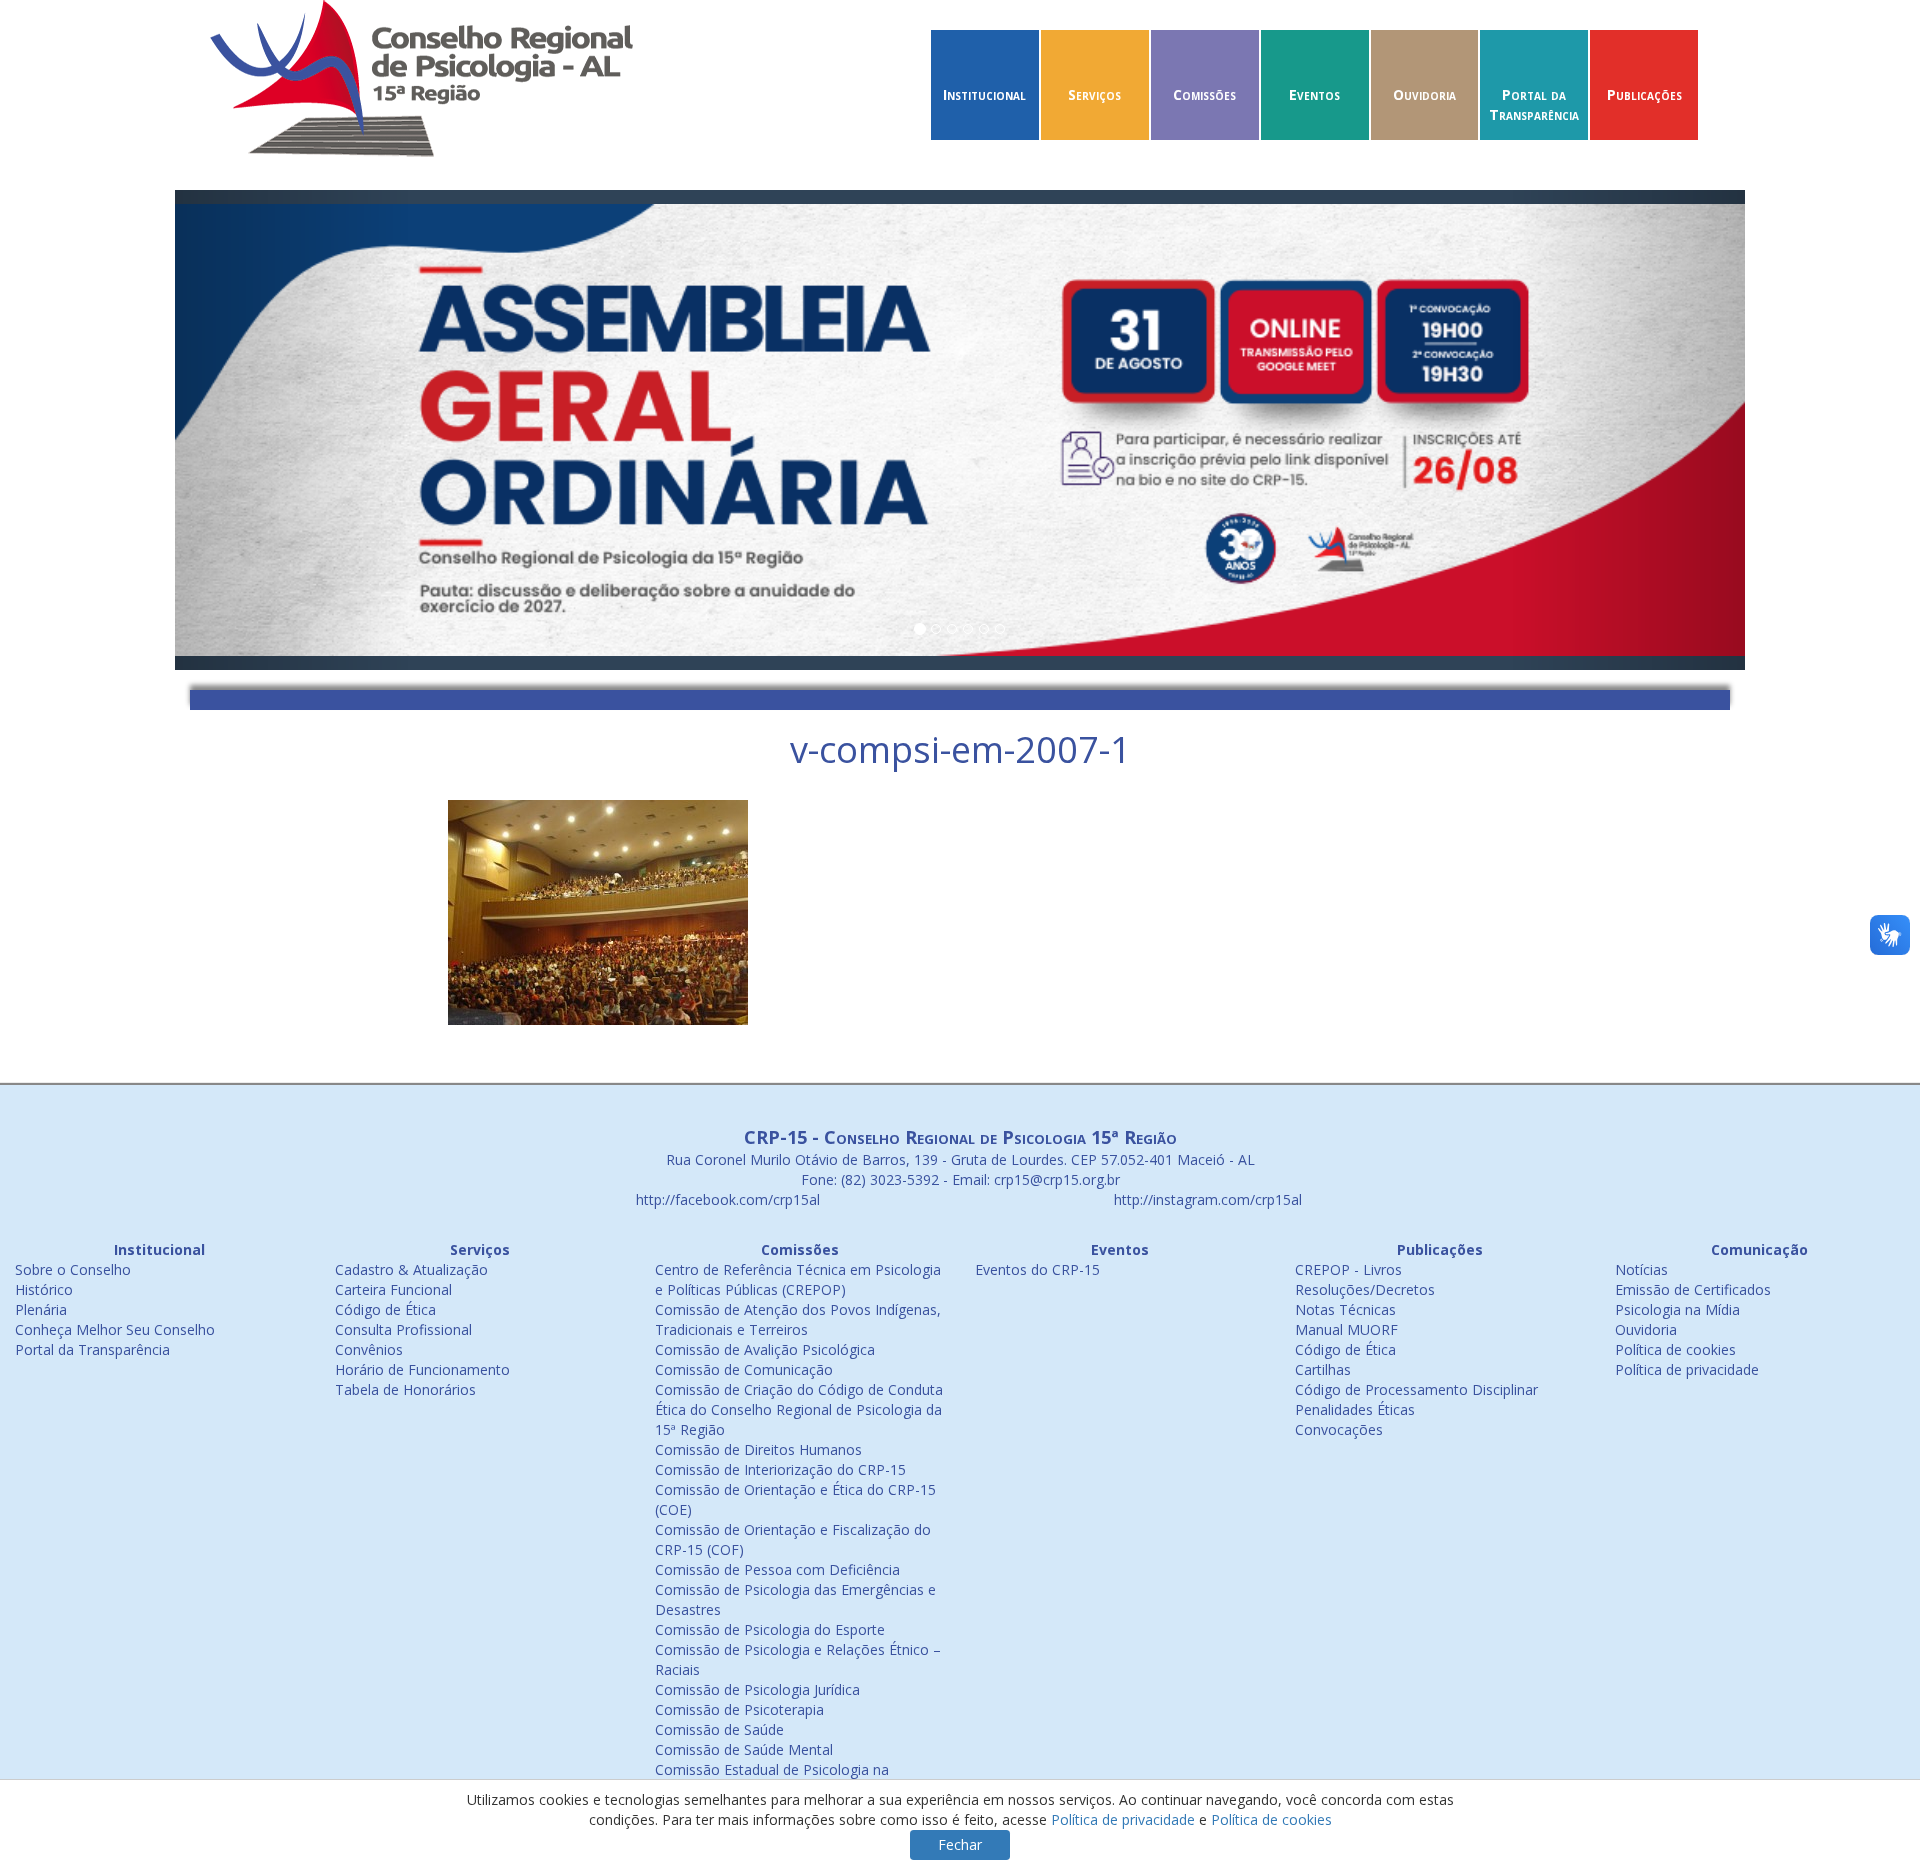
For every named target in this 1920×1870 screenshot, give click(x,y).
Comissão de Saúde (719, 1729)
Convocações (1339, 1429)
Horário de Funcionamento (422, 1369)
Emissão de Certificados (1693, 1289)
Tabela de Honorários (405, 1389)
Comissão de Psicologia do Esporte (770, 1629)
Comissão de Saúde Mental (744, 1749)
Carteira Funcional (393, 1289)
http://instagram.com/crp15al (1206, 1199)
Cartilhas (1323, 1369)
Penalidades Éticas (1355, 1409)
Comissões (1204, 94)
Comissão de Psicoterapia (739, 1709)
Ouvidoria (1424, 94)
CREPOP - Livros (1348, 1269)
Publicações (1644, 94)
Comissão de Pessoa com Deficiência (777, 1569)
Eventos (1314, 94)
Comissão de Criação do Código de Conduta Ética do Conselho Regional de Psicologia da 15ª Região (799, 1409)
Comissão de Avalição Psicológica (765, 1349)
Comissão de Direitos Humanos (758, 1449)
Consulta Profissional (403, 1329)
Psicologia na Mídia (1677, 1309)
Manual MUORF (1346, 1329)
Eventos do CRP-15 (1037, 1269)
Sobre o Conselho (73, 1269)
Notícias (1641, 1269)
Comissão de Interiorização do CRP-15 (780, 1469)
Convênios (369, 1349)
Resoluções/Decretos (1365, 1289)
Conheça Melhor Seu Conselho (115, 1329)
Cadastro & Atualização (411, 1269)
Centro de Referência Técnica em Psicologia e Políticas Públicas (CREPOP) (798, 1279)
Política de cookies (1675, 1349)
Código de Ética (385, 1309)
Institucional (984, 94)
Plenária (41, 1309)
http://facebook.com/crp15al (726, 1199)
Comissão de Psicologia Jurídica (757, 1689)
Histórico (44, 1289)
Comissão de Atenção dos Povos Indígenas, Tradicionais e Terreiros (798, 1319)
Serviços (1094, 94)
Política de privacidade (1687, 1369)
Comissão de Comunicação (744, 1369)
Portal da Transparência (1534, 104)
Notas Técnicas (1345, 1309)
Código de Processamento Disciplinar (1416, 1389)
